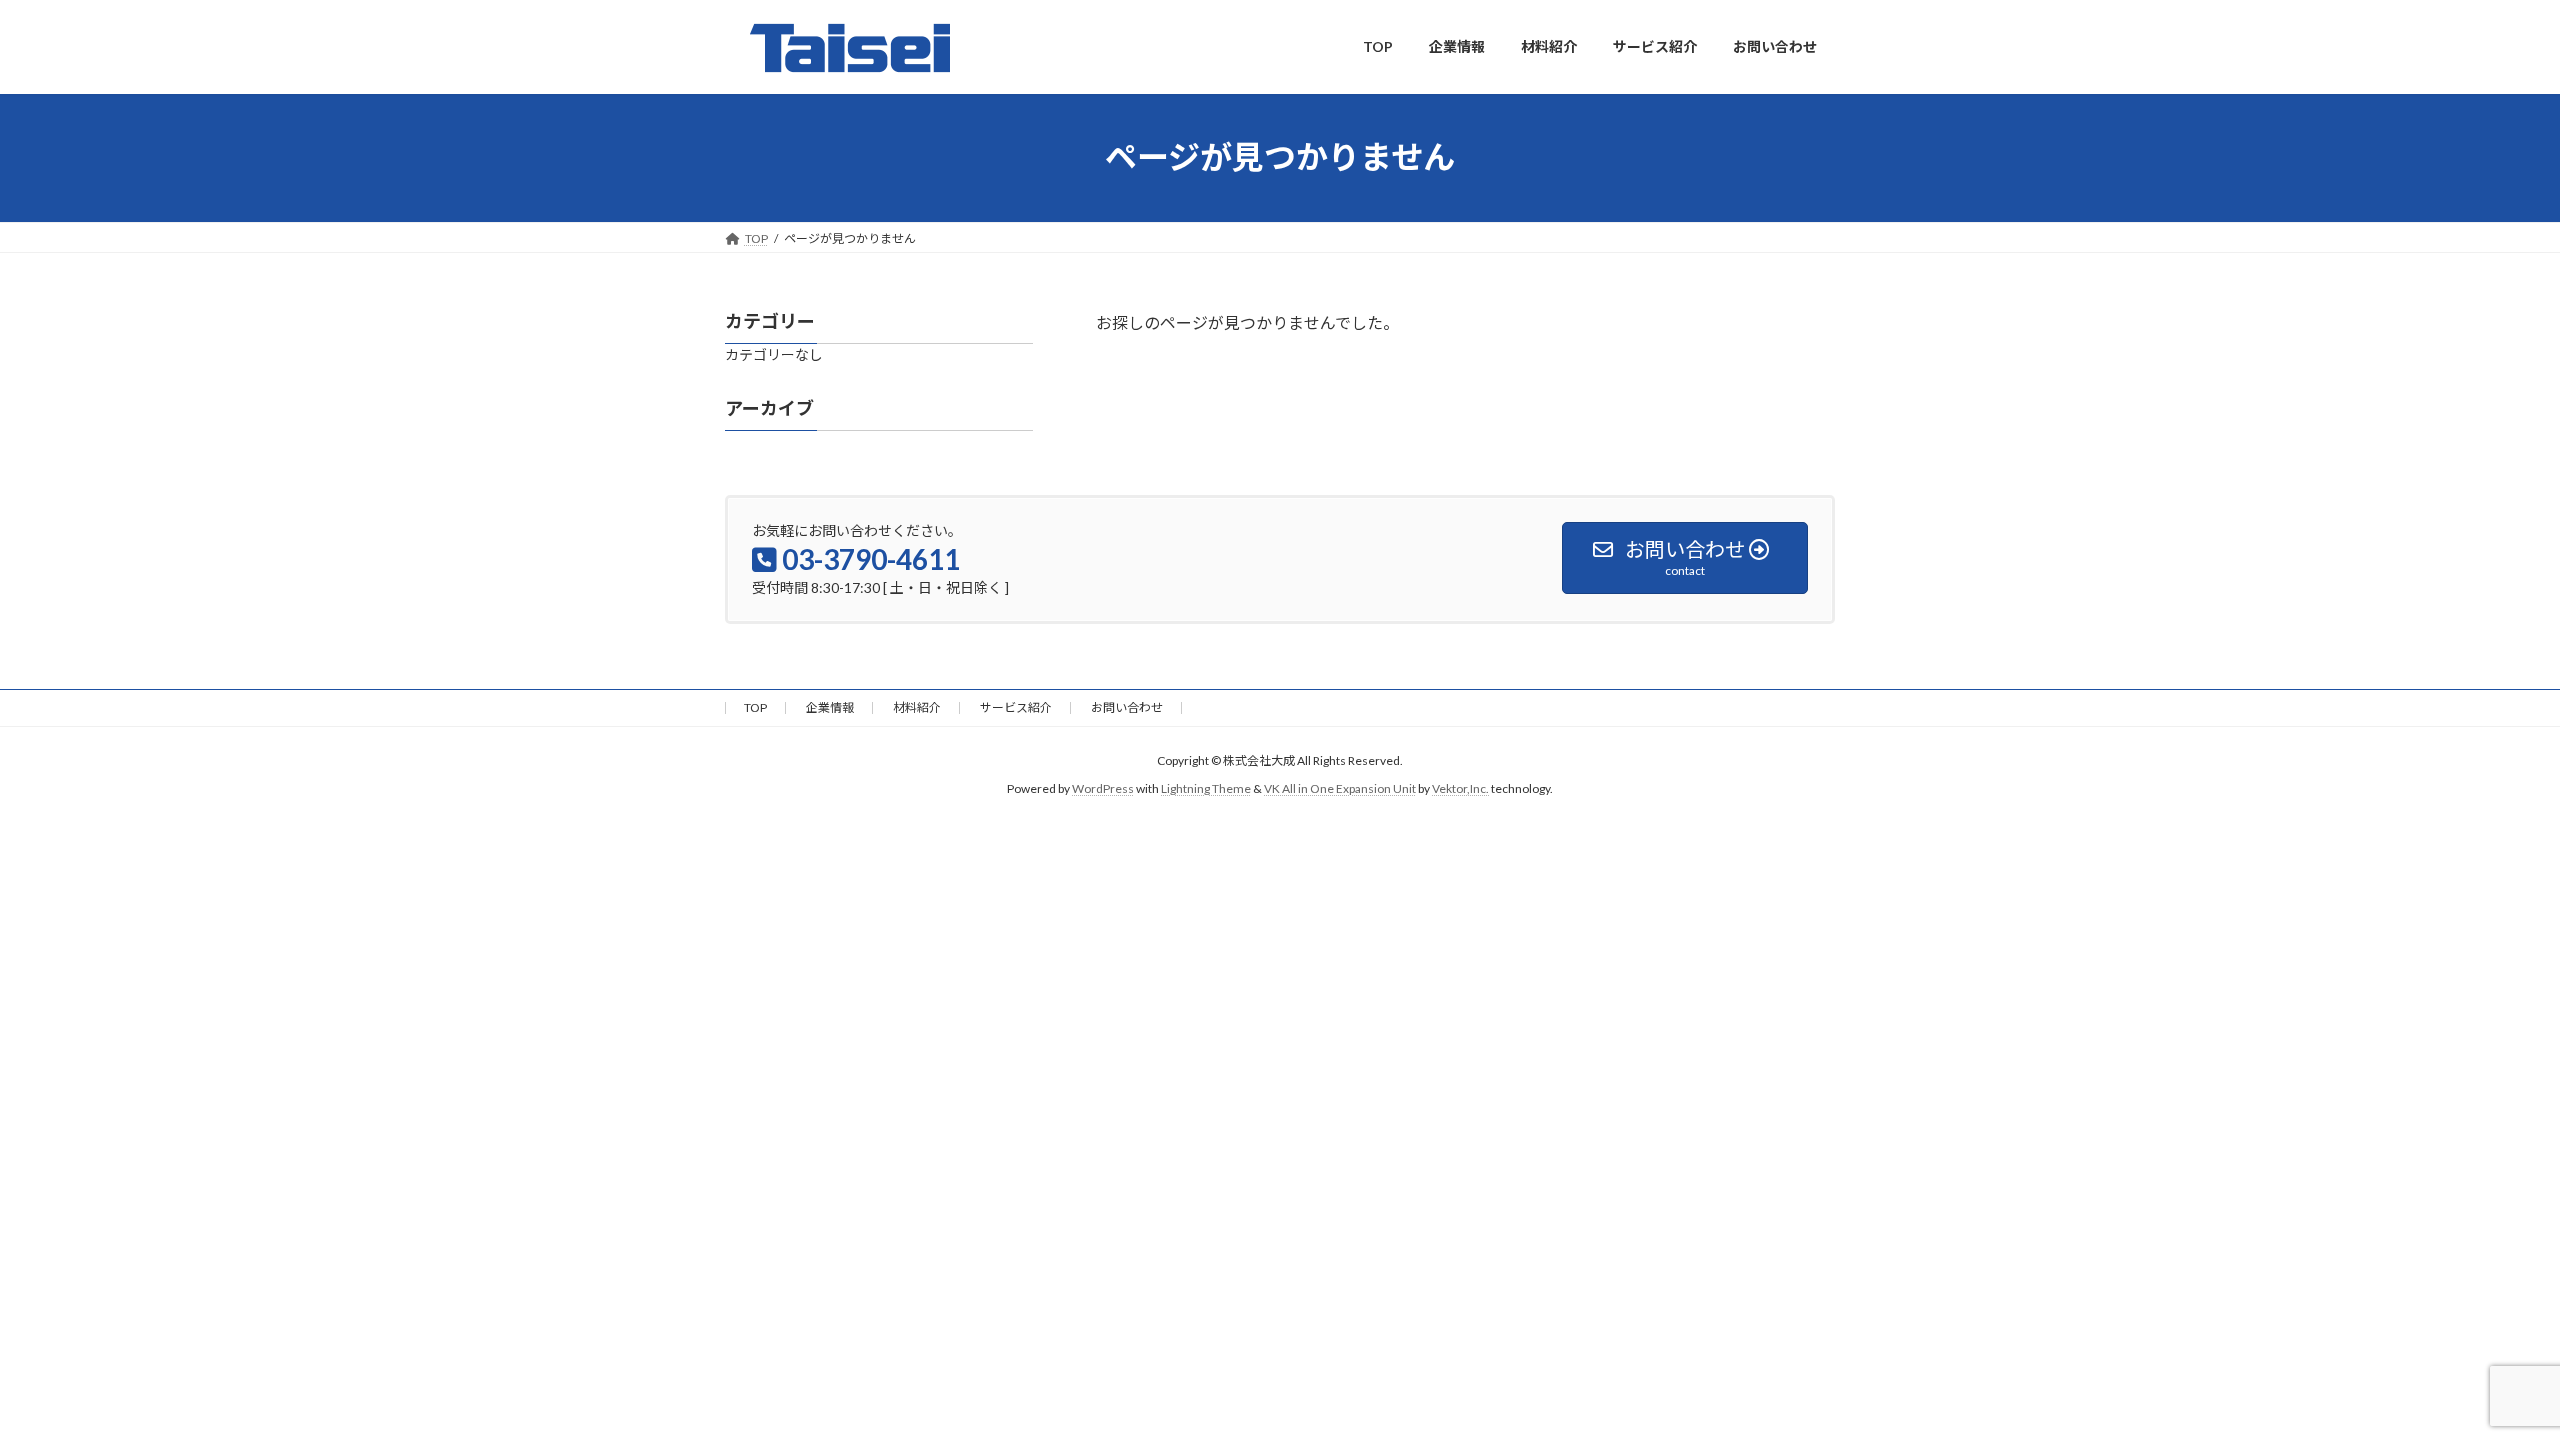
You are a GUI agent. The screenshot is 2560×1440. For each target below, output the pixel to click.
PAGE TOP (2485, 1378)
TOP (755, 707)
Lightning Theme (1206, 789)
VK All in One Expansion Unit (1340, 789)
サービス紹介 (1016, 707)
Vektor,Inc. (1460, 789)
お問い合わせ (1127, 707)
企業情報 (830, 707)
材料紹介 (917, 707)
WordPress (1103, 789)
